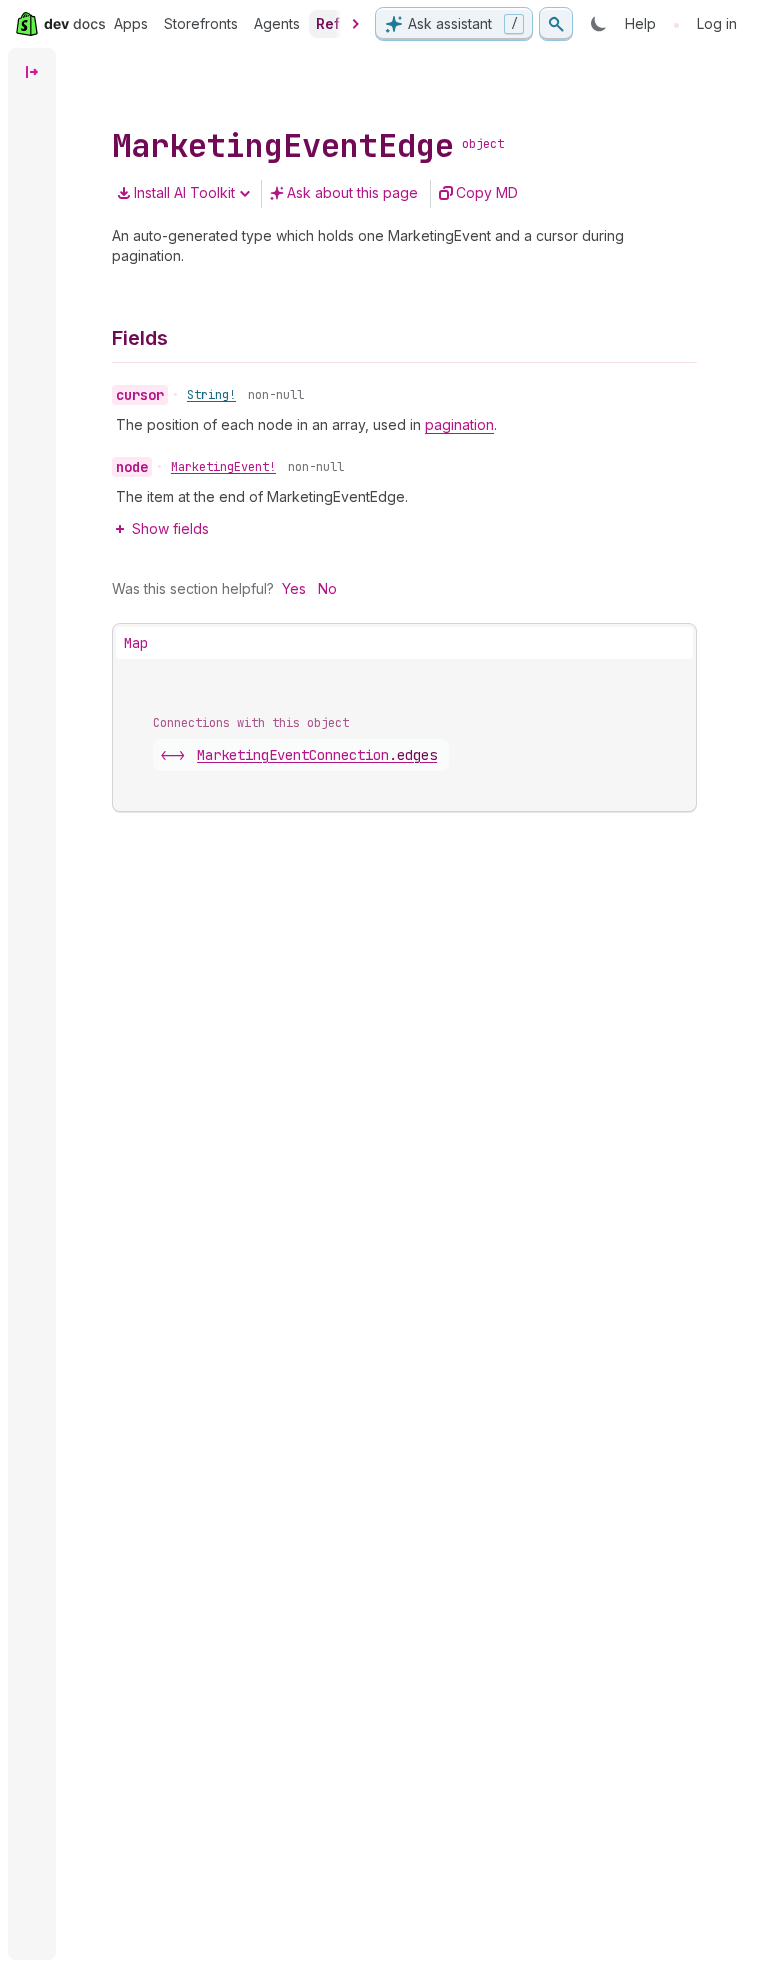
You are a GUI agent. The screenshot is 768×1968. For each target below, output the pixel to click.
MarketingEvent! (223, 467)
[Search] (556, 24)
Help (640, 23)
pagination (459, 424)
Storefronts (201, 23)
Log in (717, 23)
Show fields (170, 528)
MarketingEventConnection (317, 755)
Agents (277, 23)
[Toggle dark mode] (599, 24)
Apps (131, 23)
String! (211, 395)
